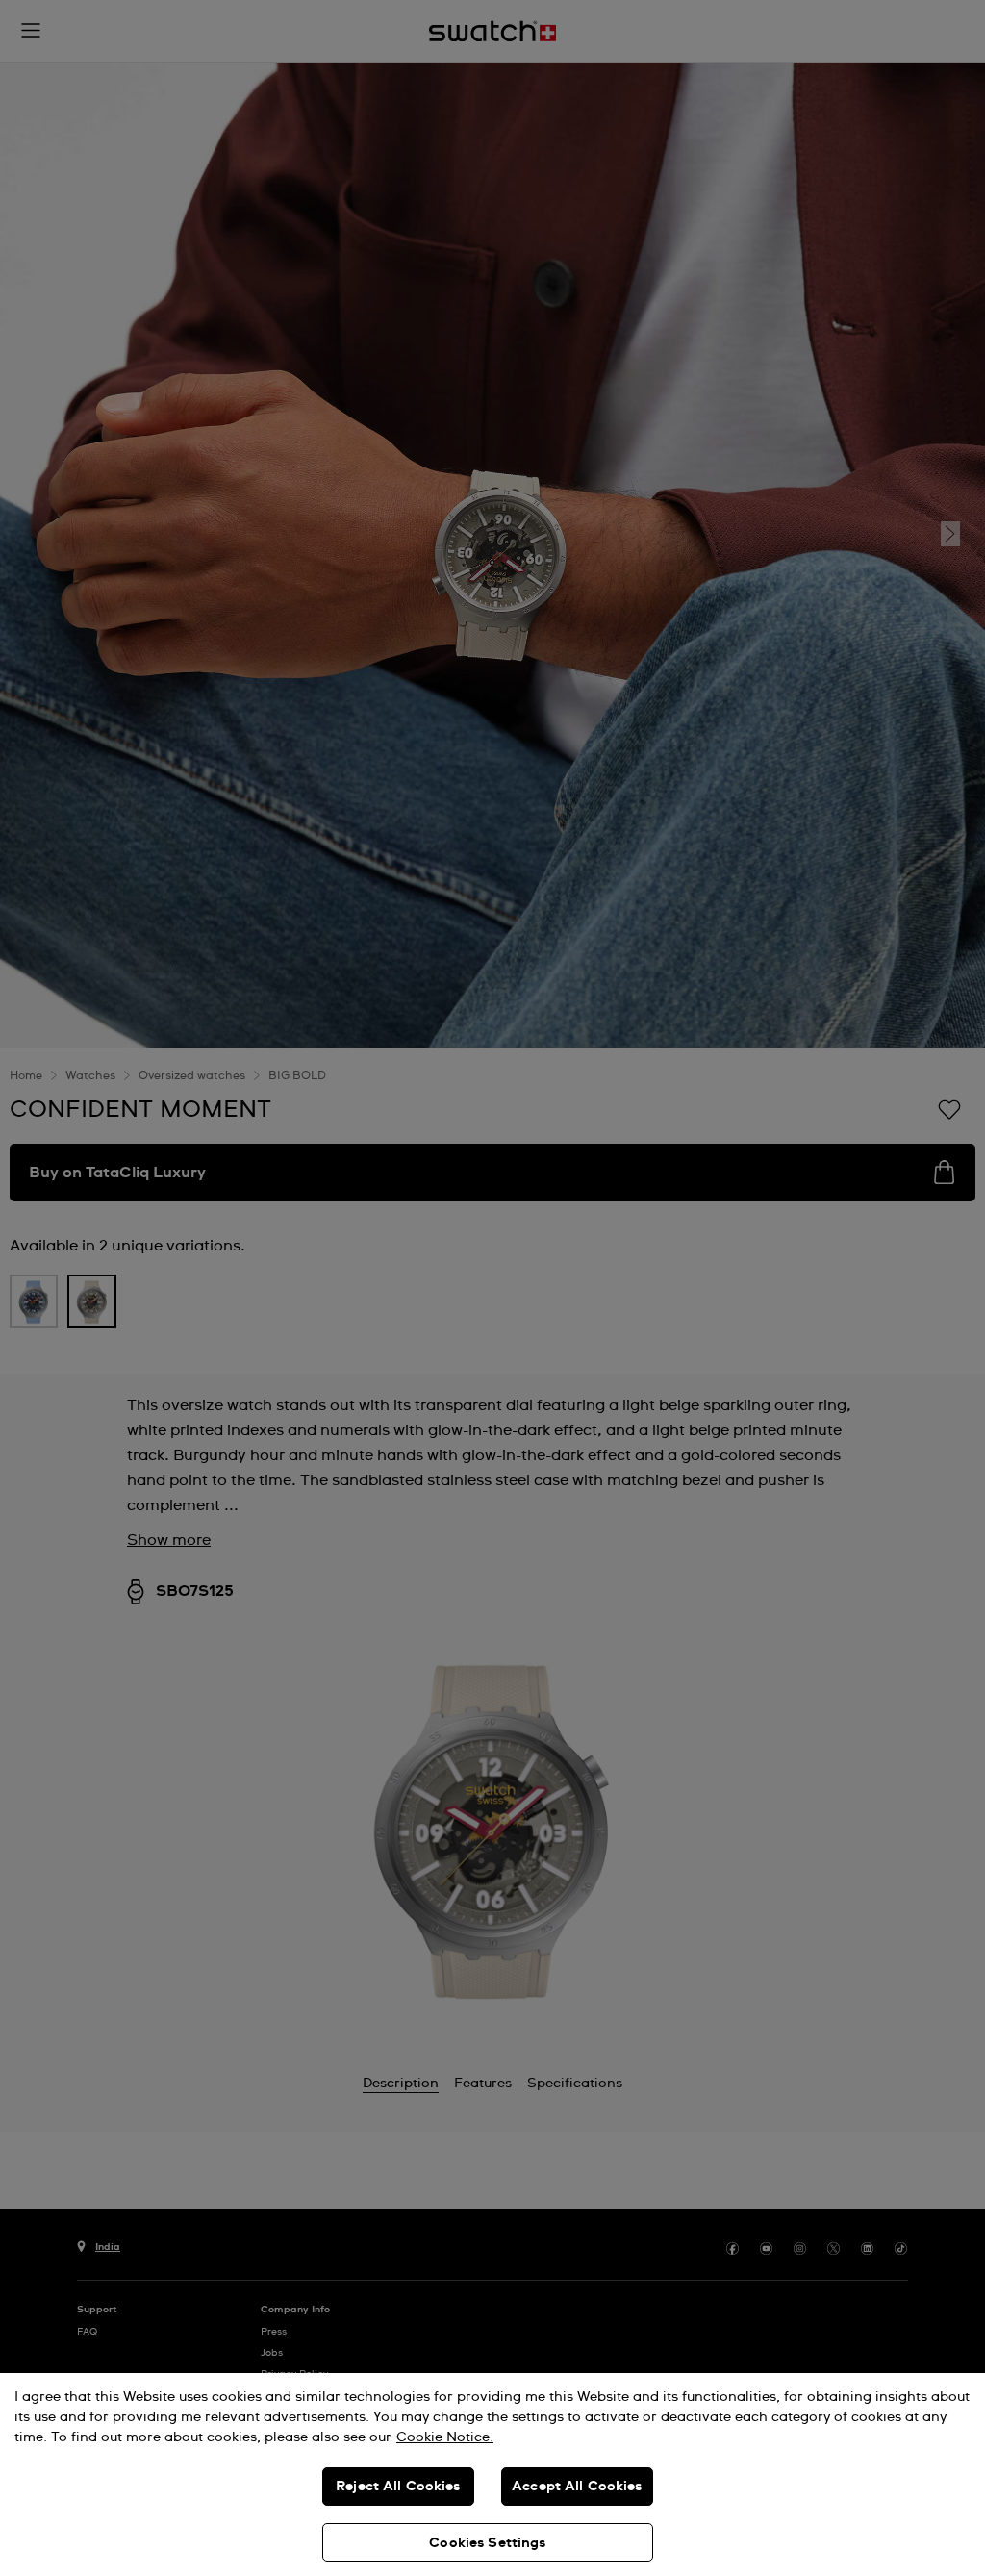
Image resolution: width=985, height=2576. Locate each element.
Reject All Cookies (398, 2487)
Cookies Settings (487, 2543)
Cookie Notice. (445, 2437)
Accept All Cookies (577, 2487)
